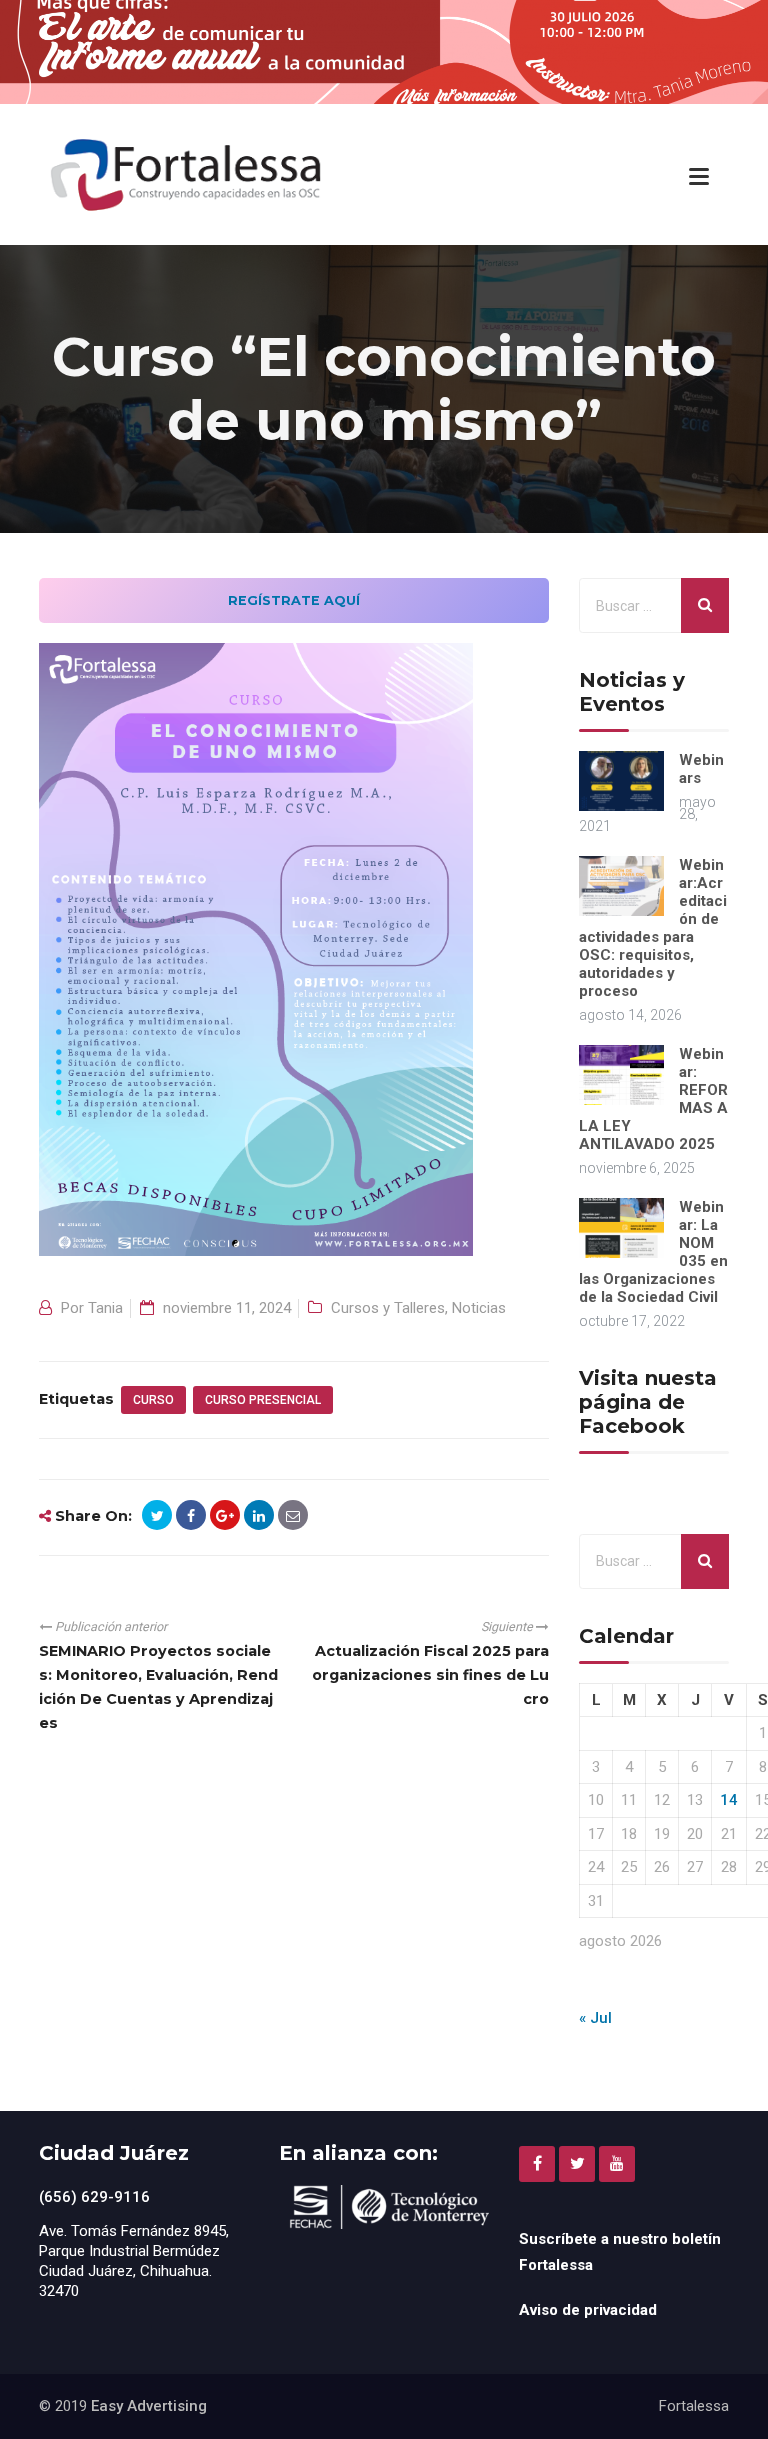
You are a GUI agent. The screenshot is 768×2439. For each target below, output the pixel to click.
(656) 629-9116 (94, 2197)
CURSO (153, 1400)
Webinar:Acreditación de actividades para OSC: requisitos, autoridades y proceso (653, 928)
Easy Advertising (149, 2406)
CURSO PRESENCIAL (263, 1400)
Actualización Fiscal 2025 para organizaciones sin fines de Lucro (430, 1675)
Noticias (479, 1308)
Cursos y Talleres (388, 1308)
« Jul (595, 2018)
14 (729, 1800)
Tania (105, 1308)
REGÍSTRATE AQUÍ (294, 600)
